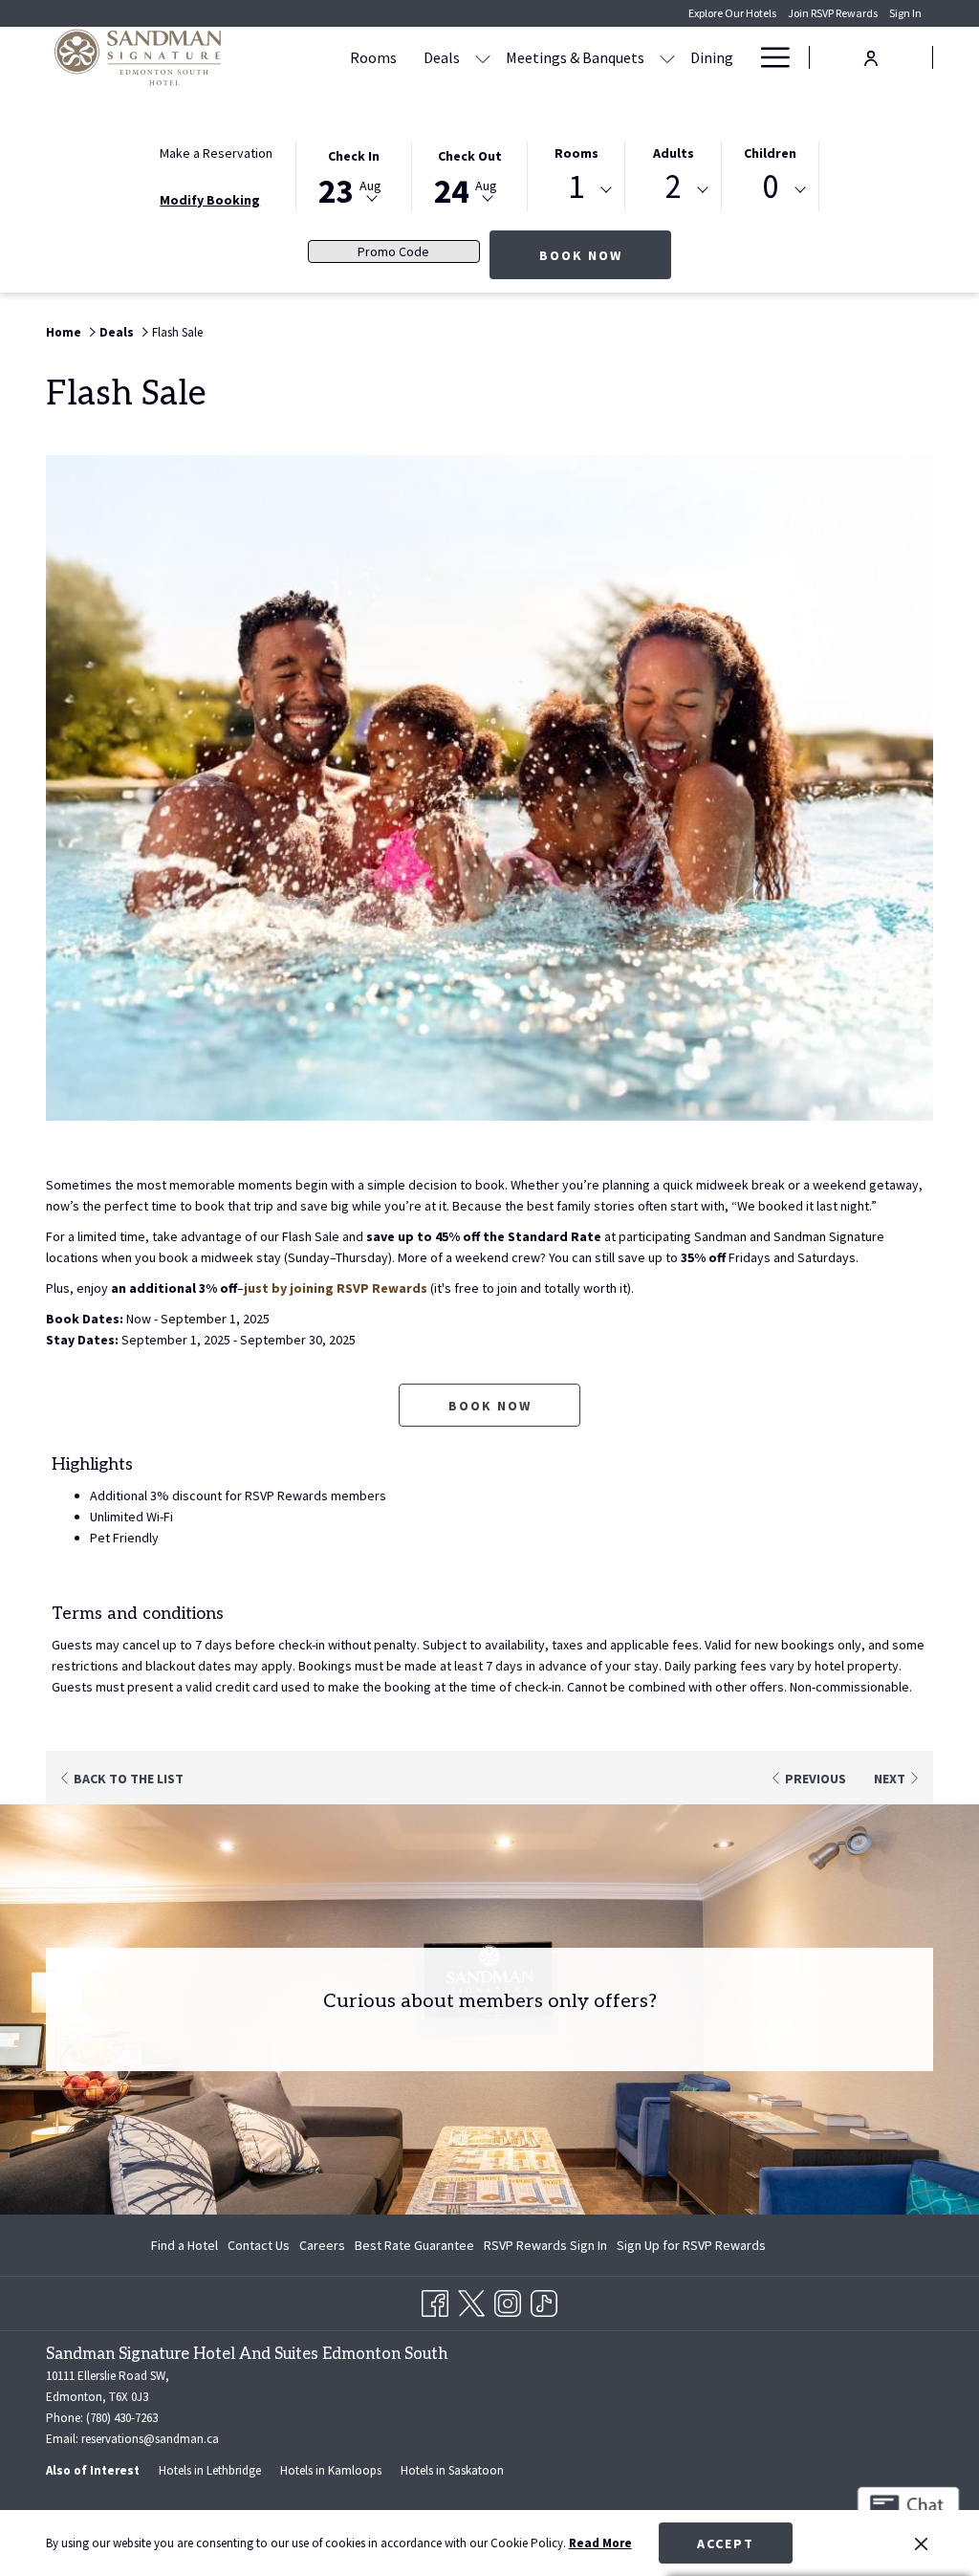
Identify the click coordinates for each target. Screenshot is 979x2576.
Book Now (605, 255)
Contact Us (259, 2245)
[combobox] (576, 190)
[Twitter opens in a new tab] (471, 2301)
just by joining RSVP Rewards (336, 1288)
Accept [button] (726, 2543)
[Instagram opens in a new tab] (508, 2301)
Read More (600, 2543)
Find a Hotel (185, 2245)
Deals (117, 332)
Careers (322, 2245)
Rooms (577, 153)
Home (64, 332)
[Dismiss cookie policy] (921, 2543)
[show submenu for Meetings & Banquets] (667, 57)
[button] (354, 175)
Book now (490, 1406)
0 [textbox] (770, 187)
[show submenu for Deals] (483, 57)
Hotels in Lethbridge (210, 2470)
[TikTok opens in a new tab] (544, 2301)
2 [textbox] (674, 187)
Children (770, 153)
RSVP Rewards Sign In (545, 2249)
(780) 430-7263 (122, 2418)
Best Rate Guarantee (414, 2245)
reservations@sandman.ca (150, 2439)
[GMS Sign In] (871, 56)
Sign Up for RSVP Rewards (691, 2249)
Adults (674, 153)
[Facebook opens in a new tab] (435, 2301)
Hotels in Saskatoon (452, 2470)
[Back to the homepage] (138, 57)
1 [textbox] (576, 187)
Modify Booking (210, 200)
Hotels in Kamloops (331, 2470)
